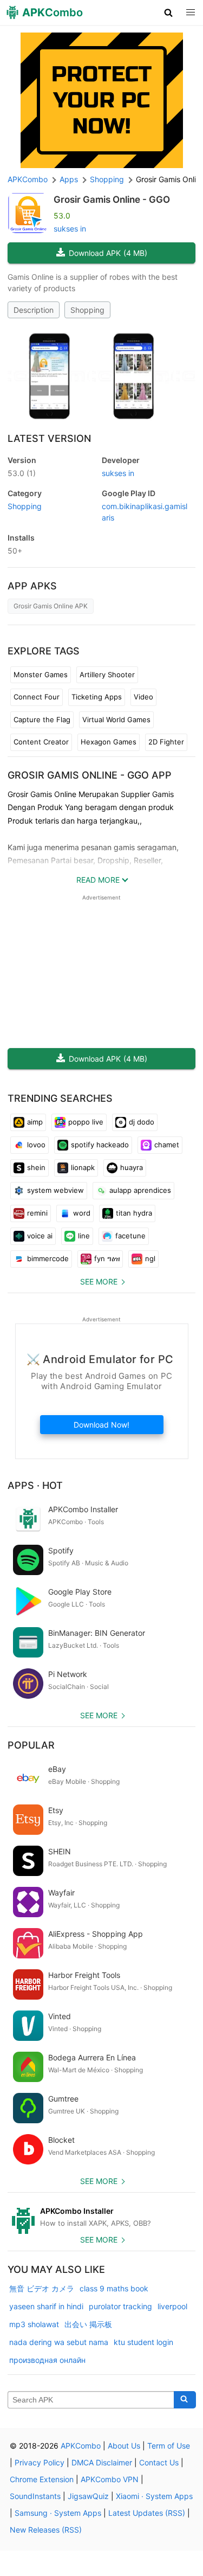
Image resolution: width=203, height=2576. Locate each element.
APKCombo (28, 179)
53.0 (22, 473)
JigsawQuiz (88, 2496)
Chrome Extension (42, 2479)
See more (99, 1281)
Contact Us (159, 2462)
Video (143, 697)
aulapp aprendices (140, 1190)
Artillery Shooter (107, 674)
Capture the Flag (42, 720)
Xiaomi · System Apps (154, 2496)
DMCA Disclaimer (102, 2462)
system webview (55, 1190)
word (82, 1213)
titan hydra (134, 1213)
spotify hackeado (100, 1145)
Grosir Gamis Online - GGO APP (90, 775)
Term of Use (169, 2446)
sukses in (70, 229)
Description (34, 310)
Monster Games (41, 674)
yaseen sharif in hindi (46, 2306)
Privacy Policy (40, 2462)
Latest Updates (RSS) (147, 2513)
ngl (150, 1258)
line (84, 1236)
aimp (35, 1122)
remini (37, 1213)
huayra (132, 1167)
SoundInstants (35, 2496)
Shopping (87, 310)
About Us (124, 2446)
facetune (130, 1236)
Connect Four (37, 697)
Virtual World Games (116, 720)
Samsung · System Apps (58, 2513)
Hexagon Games (109, 742)
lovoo (36, 1145)
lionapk (83, 1167)
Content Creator (41, 742)
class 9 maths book (114, 2288)
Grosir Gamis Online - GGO (112, 200)
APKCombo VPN (110, 2479)
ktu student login (143, 2342)
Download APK (108, 253)
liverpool (172, 2306)
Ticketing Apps (97, 697)
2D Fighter (166, 742)
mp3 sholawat (34, 2324)
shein (36, 1167)
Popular (31, 1745)
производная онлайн (47, 2360)
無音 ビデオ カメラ (42, 2288)
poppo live (86, 1122)
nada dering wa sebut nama (59, 2342)
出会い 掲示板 (88, 2324)
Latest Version (49, 438)
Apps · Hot (35, 1485)
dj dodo (142, 1122)
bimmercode (48, 1258)
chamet (167, 1145)
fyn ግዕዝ (107, 1258)
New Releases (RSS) (46, 2530)
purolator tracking (120, 2306)
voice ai (40, 1236)
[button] (169, 12)
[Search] (185, 2400)
